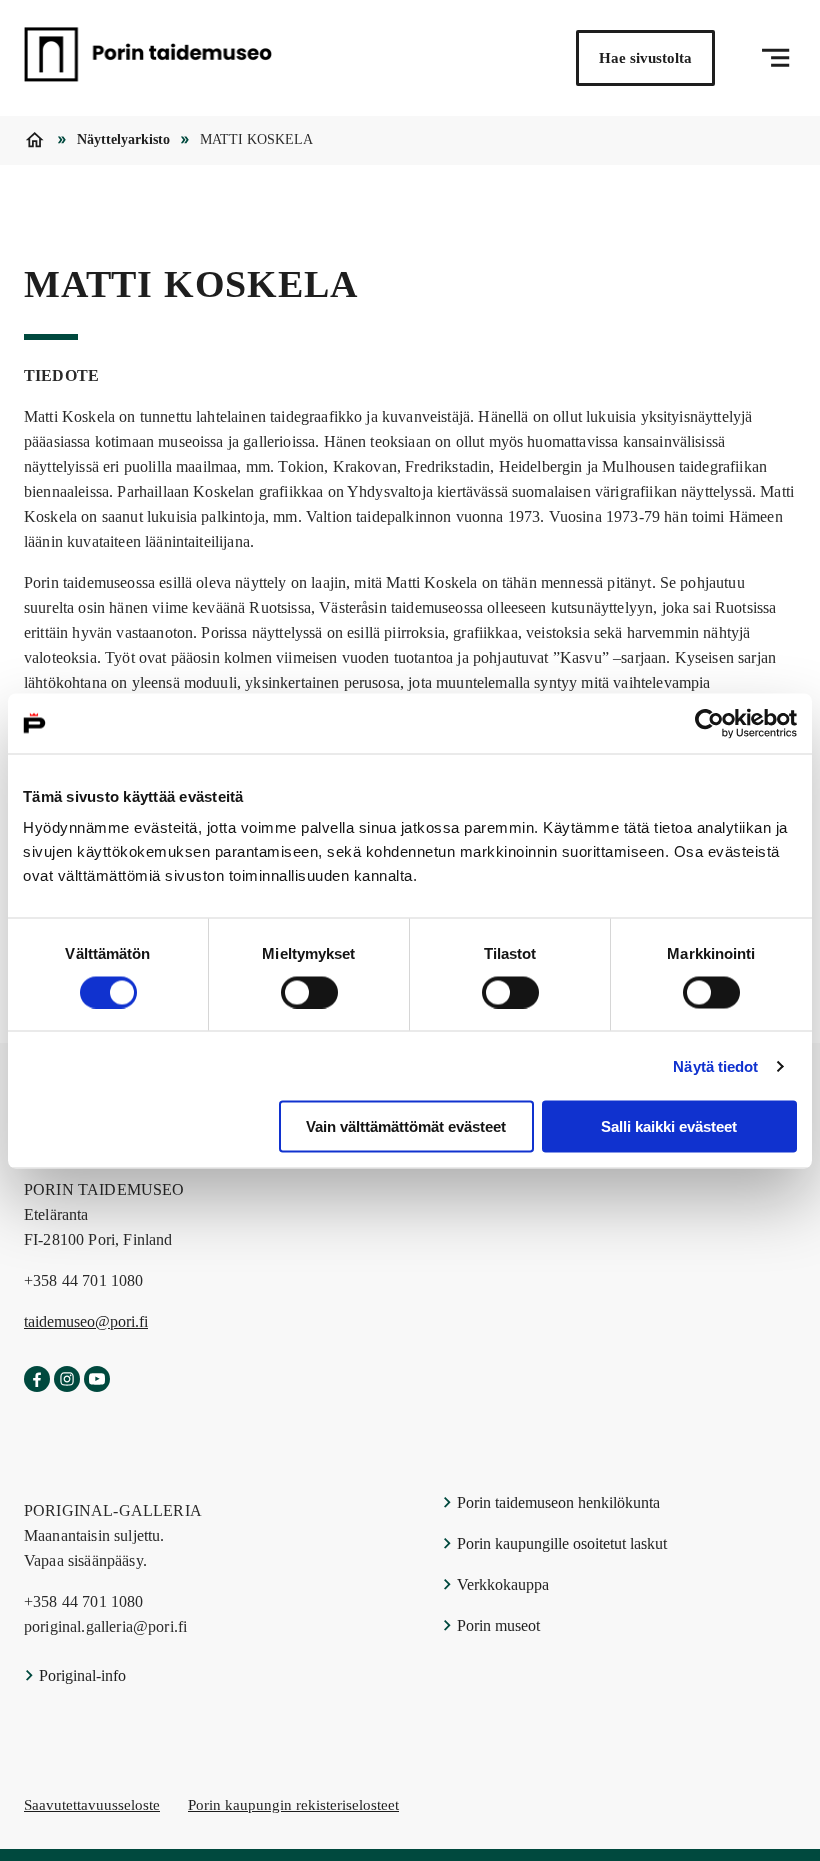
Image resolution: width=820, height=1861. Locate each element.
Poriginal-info (80, 1675)
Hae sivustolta (645, 58)
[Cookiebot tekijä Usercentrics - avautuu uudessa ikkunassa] (709, 723)
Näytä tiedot (715, 1065)
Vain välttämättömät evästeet (406, 1126)
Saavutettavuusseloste (92, 1805)
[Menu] (775, 58)
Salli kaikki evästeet (669, 1126)
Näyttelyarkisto (123, 139)
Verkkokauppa (501, 1584)
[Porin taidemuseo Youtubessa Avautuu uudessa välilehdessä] (97, 1380)
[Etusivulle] (148, 58)
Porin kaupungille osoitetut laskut (560, 1543)
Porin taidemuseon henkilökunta (556, 1502)
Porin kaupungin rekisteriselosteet (293, 1805)
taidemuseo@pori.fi (86, 1321)
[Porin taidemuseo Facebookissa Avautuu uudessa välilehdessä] (37, 1380)
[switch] (309, 992)
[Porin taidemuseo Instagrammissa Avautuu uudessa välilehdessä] (67, 1380)
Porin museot (496, 1625)
